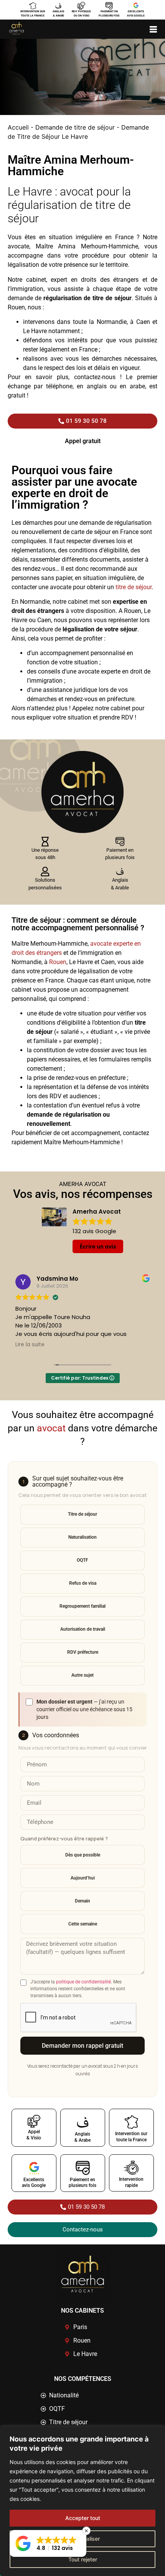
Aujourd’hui (83, 1878)
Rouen (58, 962)
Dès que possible (83, 1855)
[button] (48, 2543)
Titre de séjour (82, 1514)
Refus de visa (83, 1583)
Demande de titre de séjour (75, 127)
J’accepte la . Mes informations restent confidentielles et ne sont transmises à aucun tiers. (78, 1989)
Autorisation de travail (83, 1629)
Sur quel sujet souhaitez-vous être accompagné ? (73, 1482)
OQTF (82, 1560)
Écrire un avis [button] (98, 1247)
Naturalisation (82, 1537)
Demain (82, 1901)
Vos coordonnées (50, 1735)
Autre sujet (82, 1675)
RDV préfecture (83, 1652)
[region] (82, 2501)
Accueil (18, 127)
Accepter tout (83, 2518)
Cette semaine (83, 1924)
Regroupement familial (82, 1606)
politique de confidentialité (83, 1982)
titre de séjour (133, 587)
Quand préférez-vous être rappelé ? (64, 1838)
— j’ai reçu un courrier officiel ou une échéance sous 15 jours (84, 1709)
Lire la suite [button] (30, 1345)
